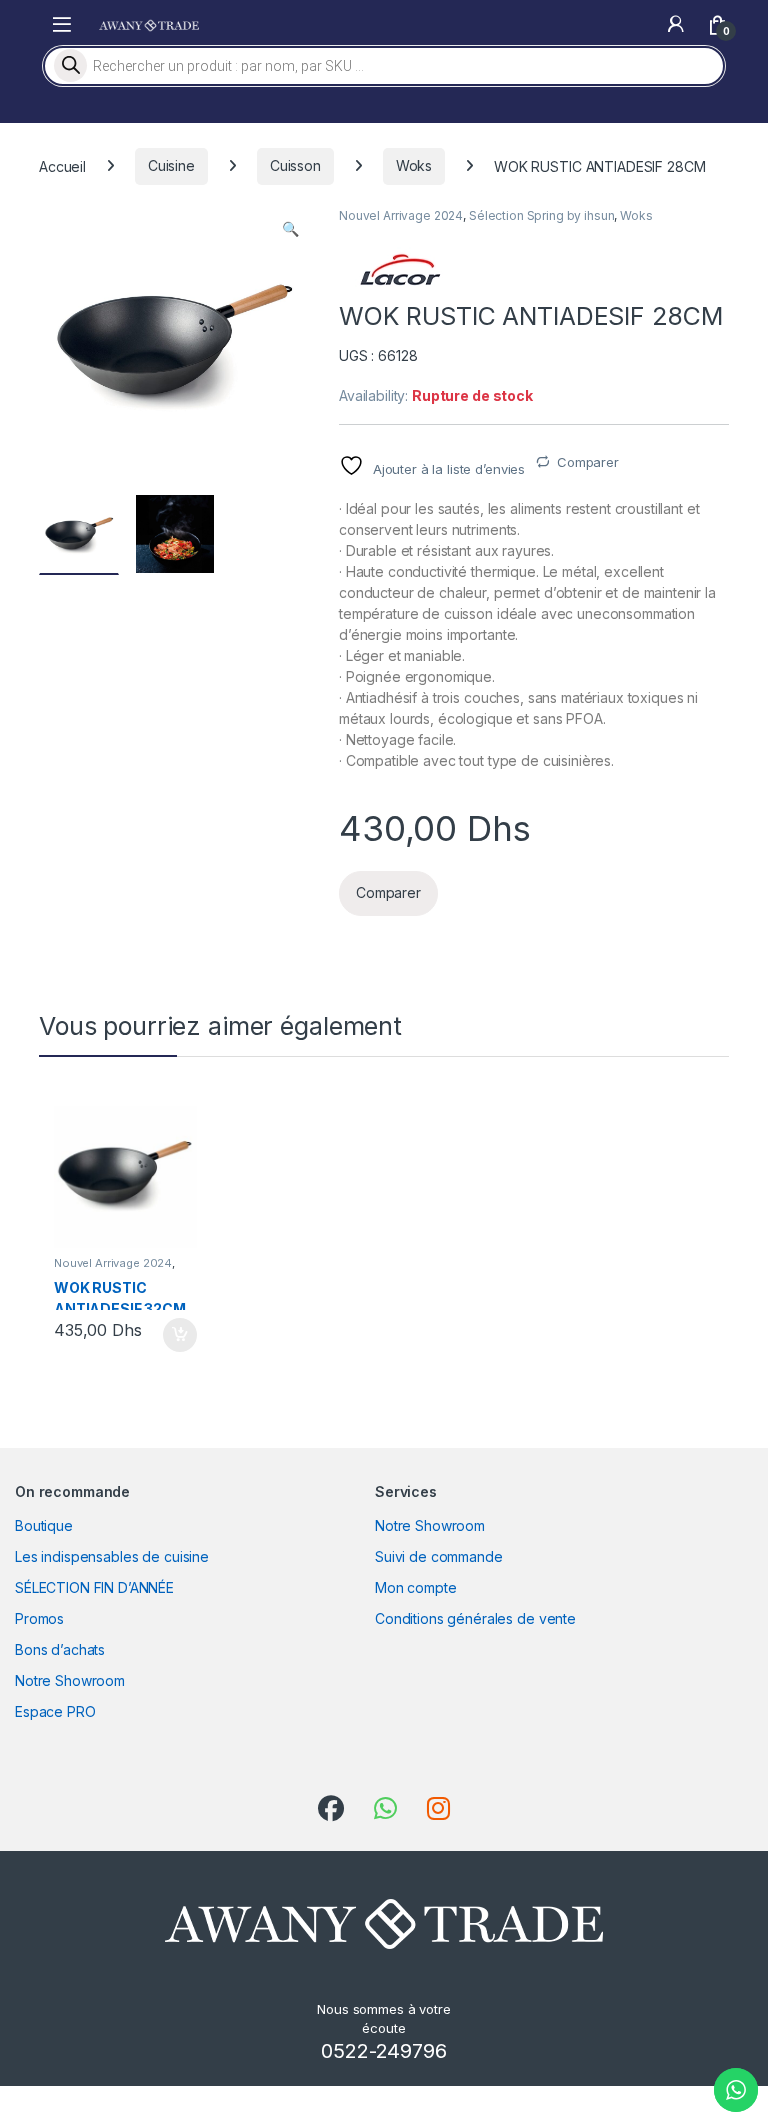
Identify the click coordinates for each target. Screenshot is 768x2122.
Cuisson (295, 165)
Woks (414, 165)
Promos (39, 1618)
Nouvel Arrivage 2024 (401, 215)
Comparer (588, 462)
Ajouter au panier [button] (173, 1335)
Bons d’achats (60, 1649)
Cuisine (171, 165)
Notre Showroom (70, 1680)
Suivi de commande (439, 1556)
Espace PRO (55, 1711)
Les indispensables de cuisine (112, 1556)
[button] (290, 229)
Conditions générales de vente (475, 1618)
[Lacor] (399, 269)
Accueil (62, 165)
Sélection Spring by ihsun (542, 215)
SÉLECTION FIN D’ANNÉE (94, 1587)
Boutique (44, 1525)
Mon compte (416, 1587)
